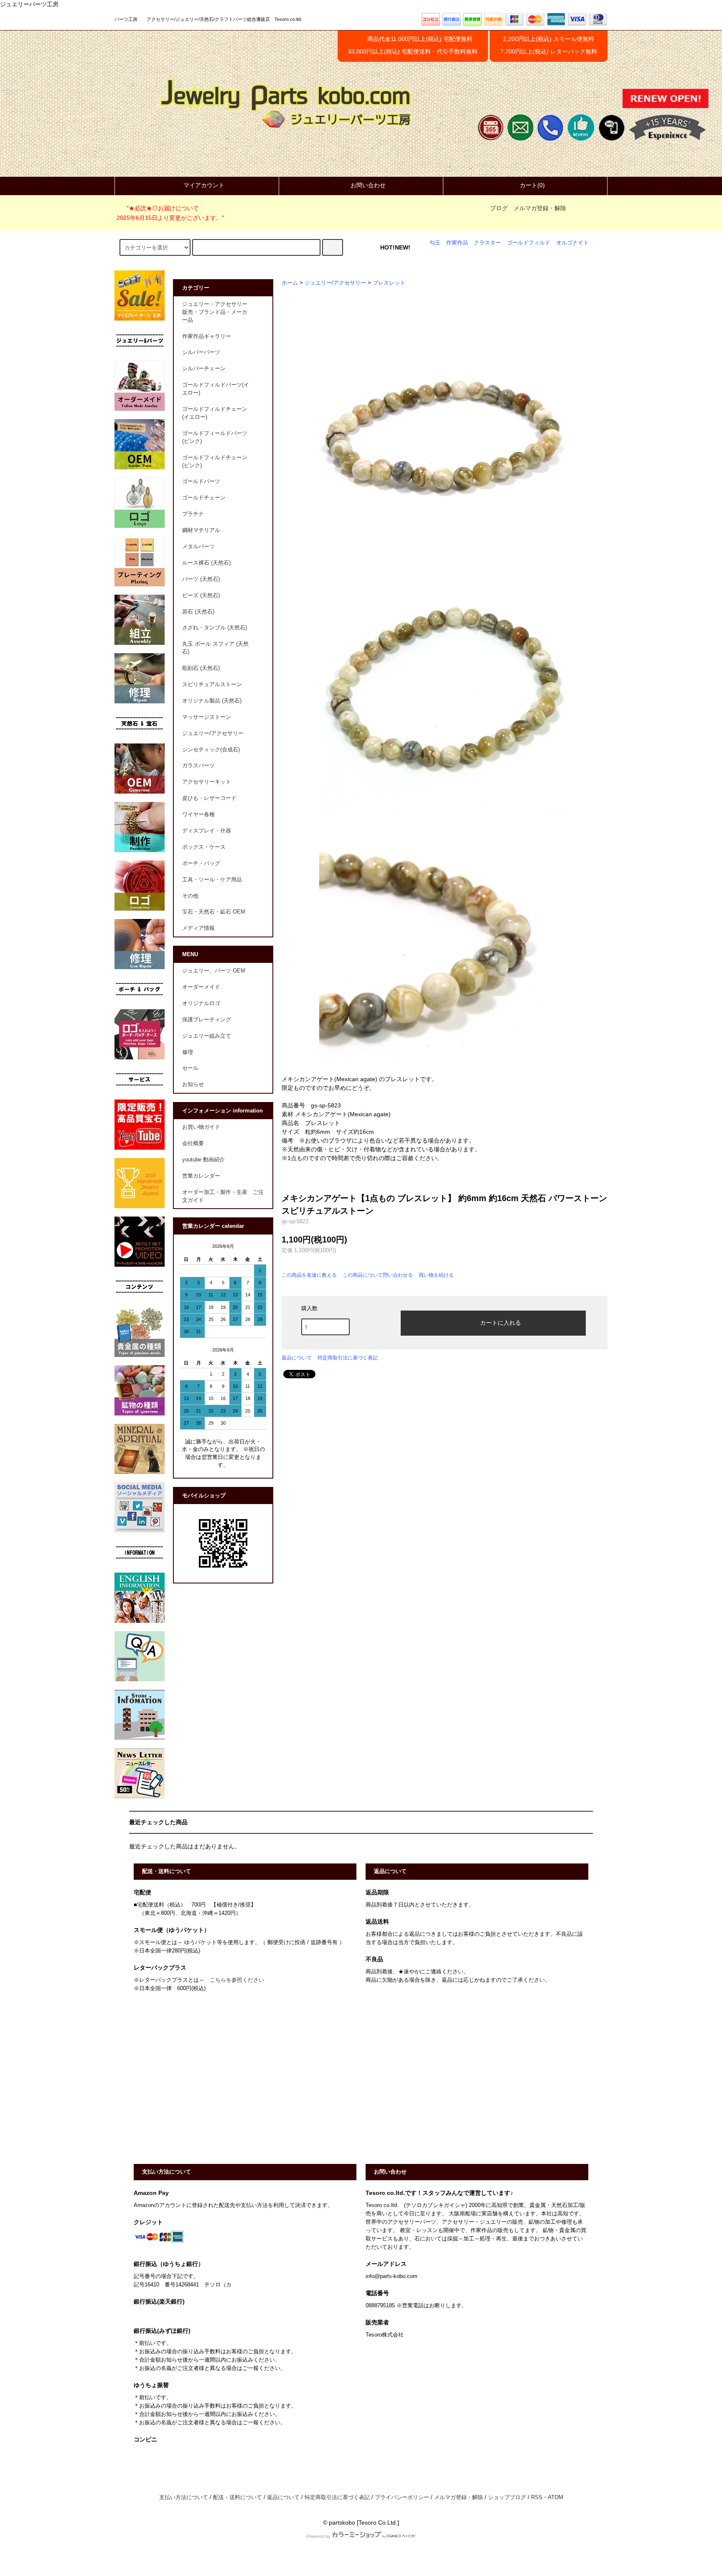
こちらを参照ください (237, 1980)
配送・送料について (238, 2497)
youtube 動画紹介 (203, 1160)
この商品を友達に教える (309, 1275)
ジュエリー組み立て (207, 1036)
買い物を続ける (436, 1275)
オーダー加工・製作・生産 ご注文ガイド (223, 1196)
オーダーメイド (201, 987)
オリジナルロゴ (201, 1003)
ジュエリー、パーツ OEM (214, 971)
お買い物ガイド (201, 1127)
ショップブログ (507, 2497)
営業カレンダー (201, 1176)
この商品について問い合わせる (378, 1275)
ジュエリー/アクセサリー (335, 283)
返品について (297, 1358)
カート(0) (532, 185)
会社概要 (193, 1143)
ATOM (555, 2497)
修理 (188, 1052)
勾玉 (435, 243)
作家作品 (457, 243)
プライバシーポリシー (402, 2497)
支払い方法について (184, 2497)
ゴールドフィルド (529, 243)
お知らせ (193, 1084)
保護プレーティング (207, 1020)
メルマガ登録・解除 (540, 208)
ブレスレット (389, 283)
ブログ (499, 208)
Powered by (318, 2536)
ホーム (290, 283)
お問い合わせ (368, 185)
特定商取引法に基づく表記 (348, 1358)
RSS (537, 2497)
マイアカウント (204, 185)
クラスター (487, 243)
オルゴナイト (572, 243)
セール (190, 1068)
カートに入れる (501, 1322)
